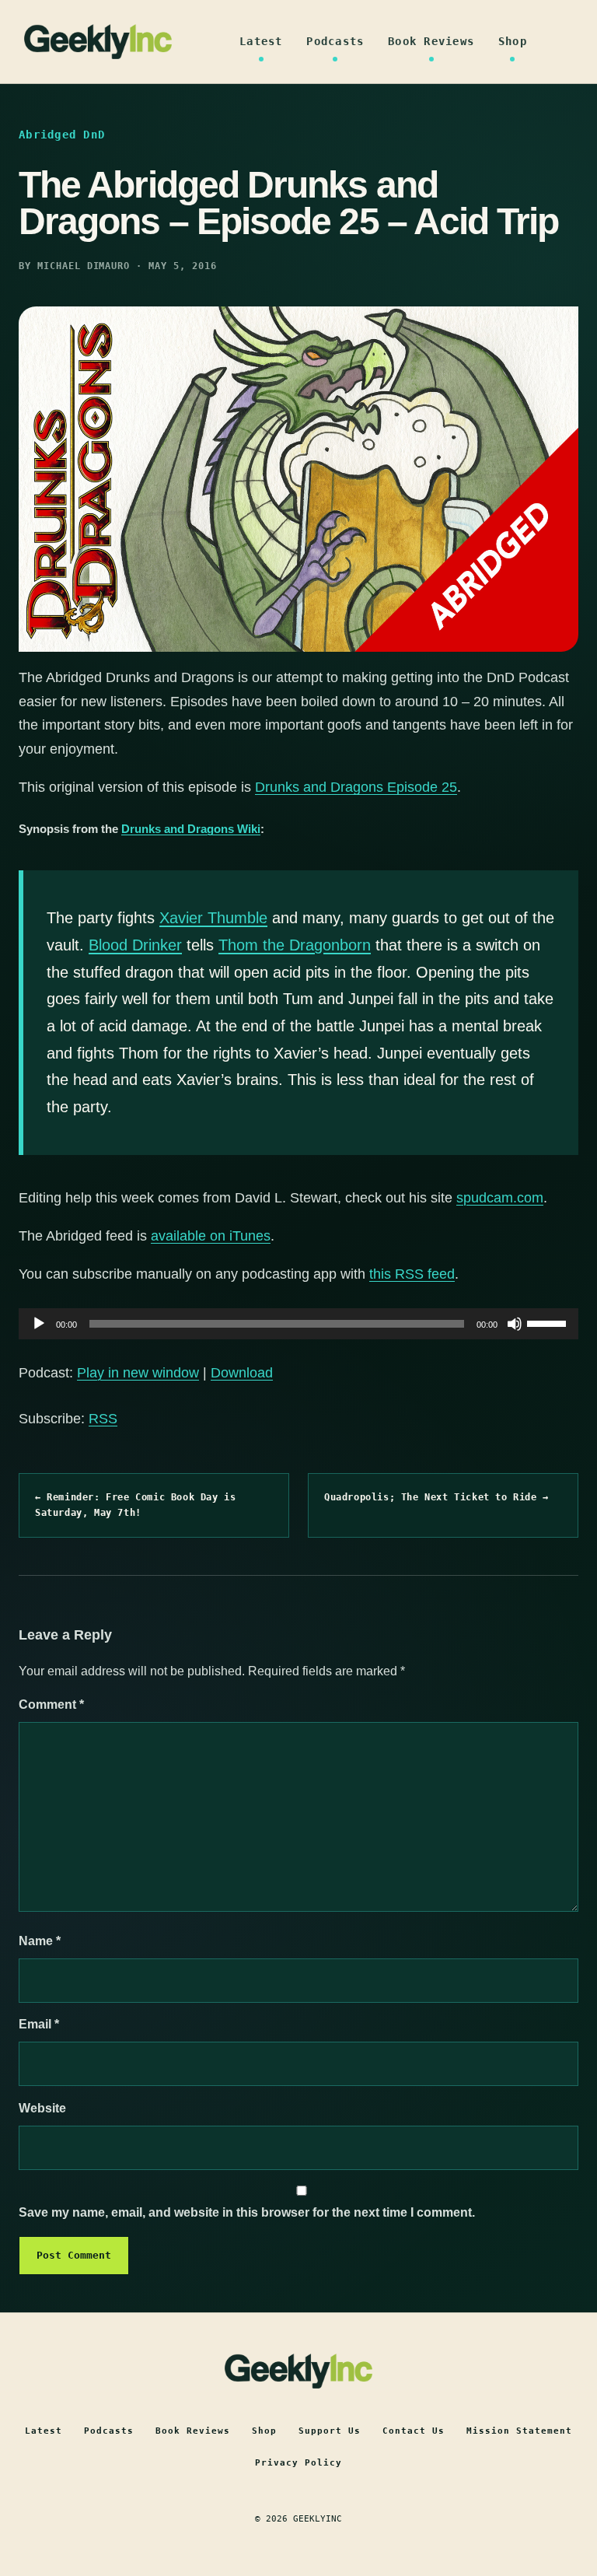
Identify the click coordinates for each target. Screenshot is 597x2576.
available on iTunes (211, 1236)
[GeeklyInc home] (98, 42)
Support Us (330, 2431)
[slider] (549, 1322)
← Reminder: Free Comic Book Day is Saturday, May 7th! (135, 1505)
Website (42, 2108)
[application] (298, 1324)
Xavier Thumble (213, 918)
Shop (513, 41)
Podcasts (335, 41)
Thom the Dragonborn (295, 945)
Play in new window (138, 1373)
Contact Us (414, 2431)
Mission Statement (519, 2431)
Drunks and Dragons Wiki (191, 829)
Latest (261, 41)
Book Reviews (431, 41)
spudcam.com (500, 1198)
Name (40, 1941)
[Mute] (515, 1324)
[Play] (39, 1324)
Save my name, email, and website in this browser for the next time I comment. (247, 2212)
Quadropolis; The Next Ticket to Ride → (436, 1497)
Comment (51, 1704)
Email (39, 2024)
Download (242, 1373)
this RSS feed (412, 1274)
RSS (103, 1419)
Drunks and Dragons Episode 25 (356, 787)
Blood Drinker (135, 945)
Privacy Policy (298, 2463)
